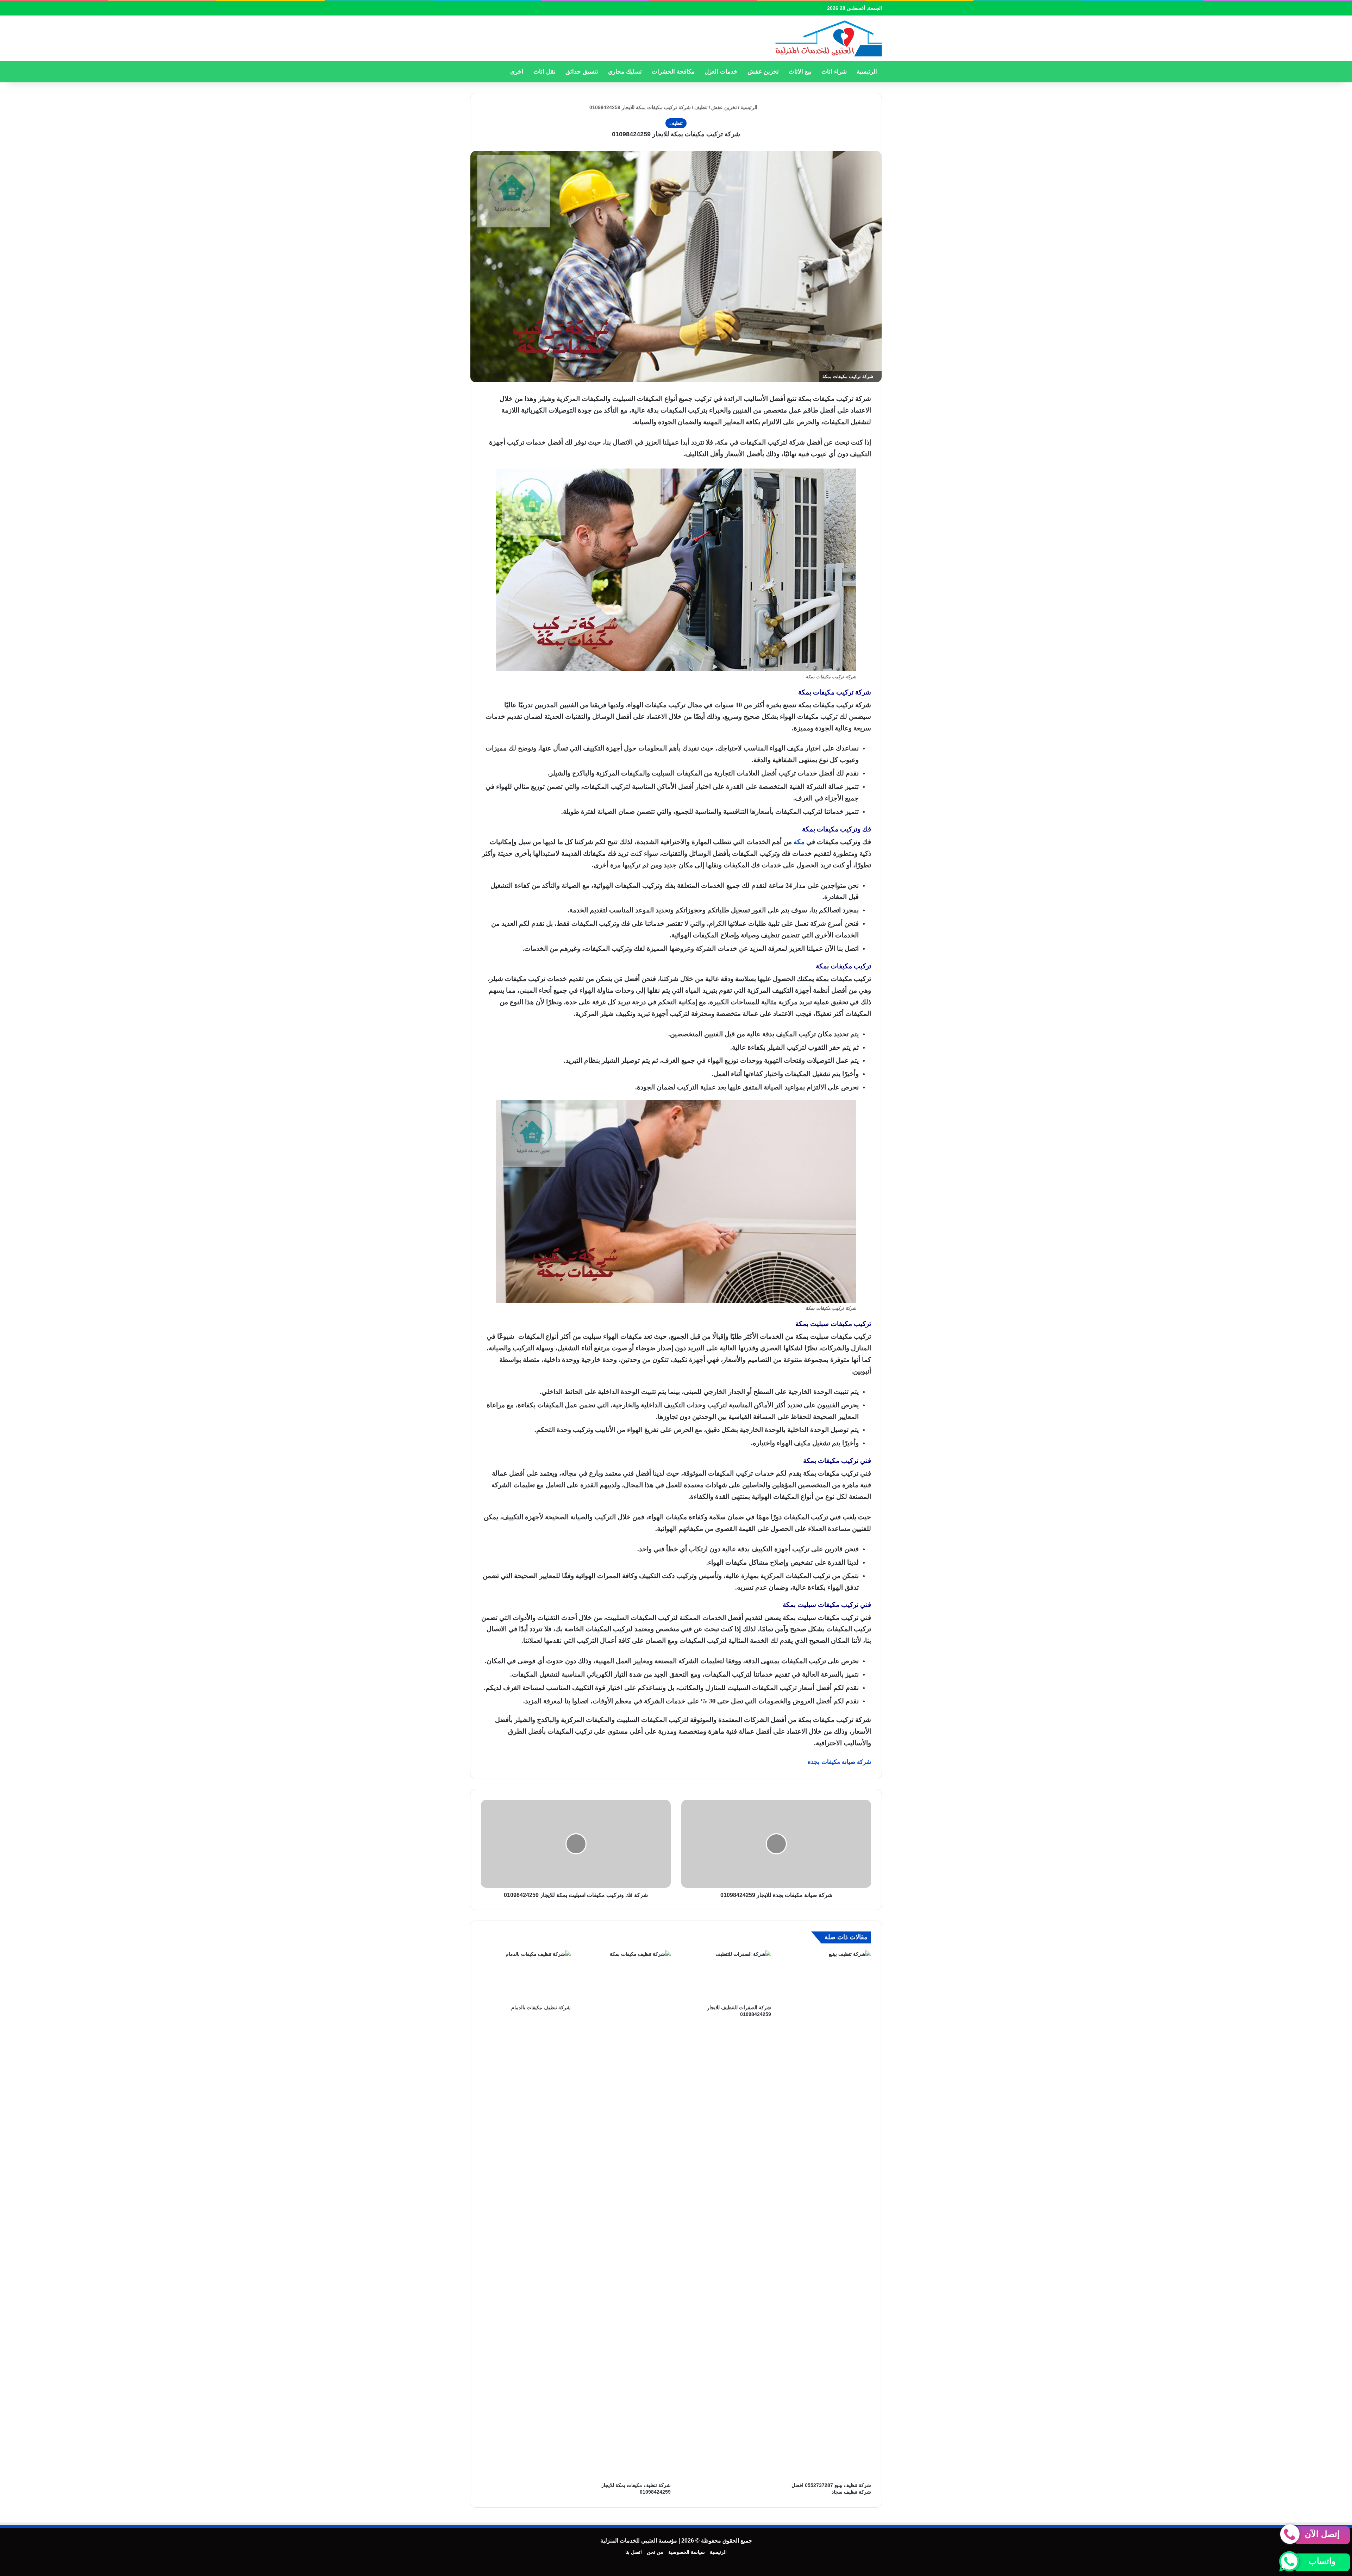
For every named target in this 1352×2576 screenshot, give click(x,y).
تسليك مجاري (625, 72)
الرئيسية (867, 72)
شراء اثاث (834, 72)
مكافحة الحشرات (673, 72)
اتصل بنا (634, 2552)
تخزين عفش (763, 72)
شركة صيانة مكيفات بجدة (839, 1762)
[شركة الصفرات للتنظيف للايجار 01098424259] (726, 1976)
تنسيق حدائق (582, 72)
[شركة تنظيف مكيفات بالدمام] (526, 1976)
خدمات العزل (721, 72)
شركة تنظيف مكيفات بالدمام (541, 2008)
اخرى (517, 72)
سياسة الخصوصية (687, 2552)
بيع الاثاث (800, 72)
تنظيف (701, 107)
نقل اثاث (544, 72)
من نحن (655, 2552)
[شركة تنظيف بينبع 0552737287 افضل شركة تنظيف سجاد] (827, 2214)
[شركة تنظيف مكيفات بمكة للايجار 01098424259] (626, 2214)
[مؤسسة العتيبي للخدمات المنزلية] (828, 38)
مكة (799, 841)
